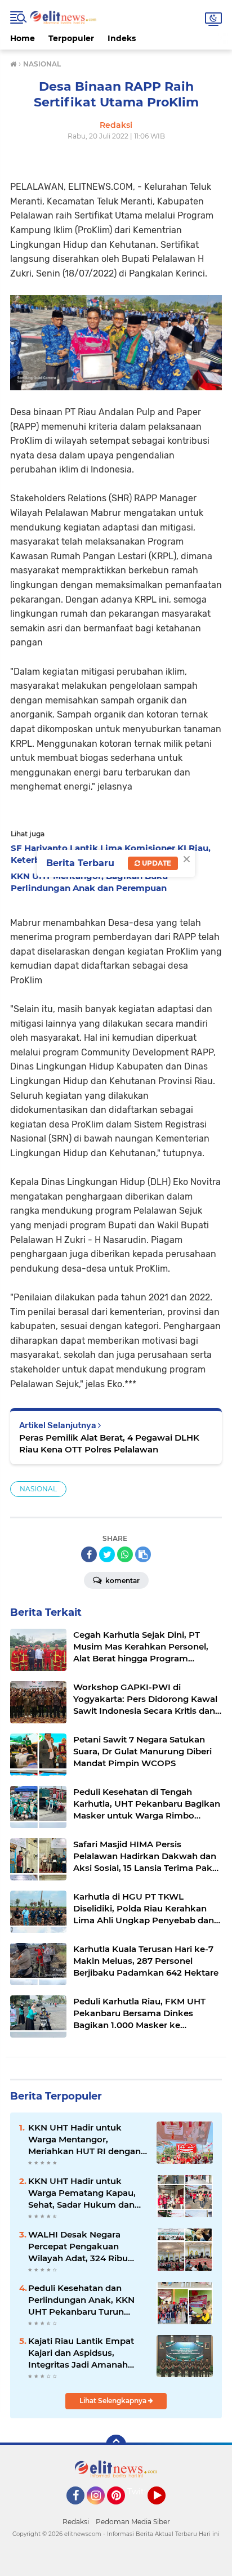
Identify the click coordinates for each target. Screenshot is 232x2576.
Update (156, 863)
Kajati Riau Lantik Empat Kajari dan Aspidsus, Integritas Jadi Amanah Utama (81, 2353)
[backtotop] (116, 2445)
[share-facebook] (89, 1554)
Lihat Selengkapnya (114, 2401)
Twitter (141, 2492)
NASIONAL (38, 1489)
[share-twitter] (107, 1554)
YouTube (164, 2510)
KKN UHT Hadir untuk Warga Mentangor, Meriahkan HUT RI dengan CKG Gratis (84, 2140)
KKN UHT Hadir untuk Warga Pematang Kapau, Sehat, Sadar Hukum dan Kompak (82, 2193)
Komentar (122, 1581)
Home (23, 38)
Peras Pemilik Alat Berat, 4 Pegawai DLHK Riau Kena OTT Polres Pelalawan (109, 1443)
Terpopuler (71, 38)
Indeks (122, 38)
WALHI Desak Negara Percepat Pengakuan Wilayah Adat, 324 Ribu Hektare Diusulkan (78, 2247)
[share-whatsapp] (125, 1554)
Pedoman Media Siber (133, 2522)
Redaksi (76, 2522)
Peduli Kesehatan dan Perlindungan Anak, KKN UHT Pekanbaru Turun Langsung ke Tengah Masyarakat (81, 2300)
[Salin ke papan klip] (143, 1554)
